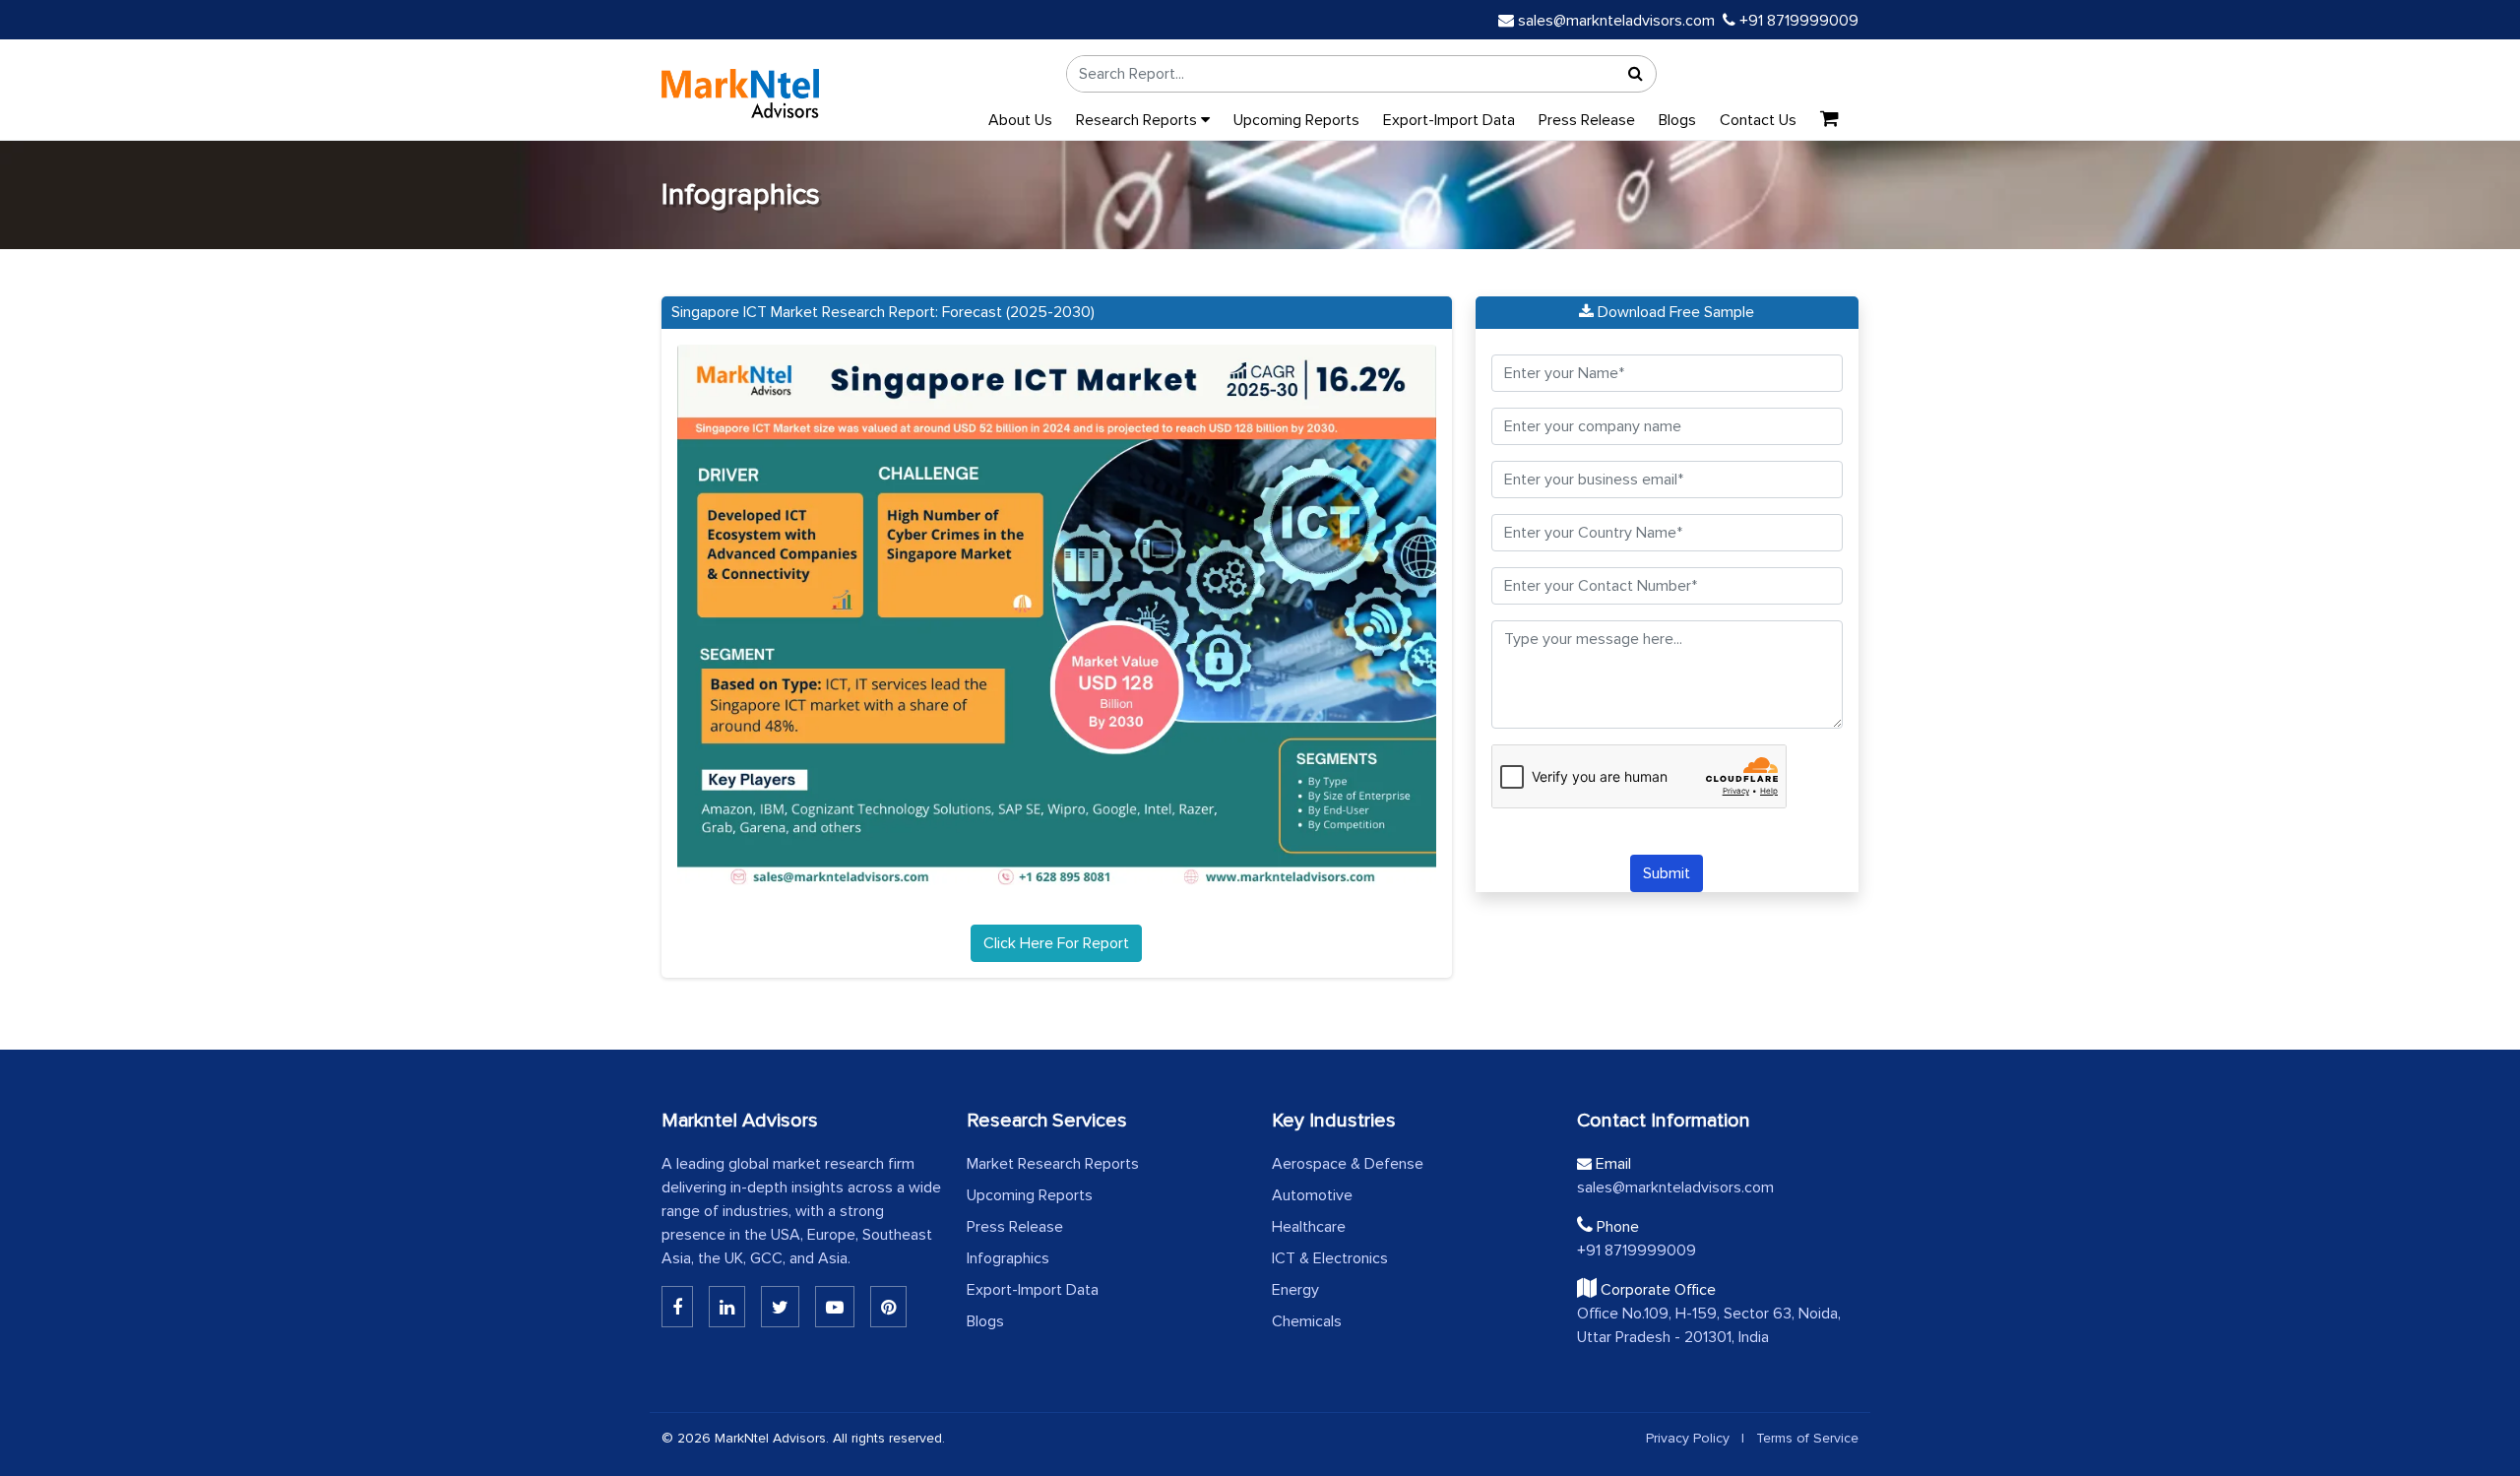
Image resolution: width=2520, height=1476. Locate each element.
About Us (1020, 120)
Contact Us (1758, 120)
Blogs (1677, 120)
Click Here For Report (1056, 943)
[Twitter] (780, 1307)
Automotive (1312, 1195)
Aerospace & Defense (1348, 1164)
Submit (1667, 873)
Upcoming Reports (1296, 120)
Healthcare (1309, 1227)
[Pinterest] (888, 1307)
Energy (1295, 1290)
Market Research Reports (1053, 1164)
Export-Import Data (1449, 120)
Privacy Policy (1688, 1438)
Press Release (1587, 120)
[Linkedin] (677, 1307)
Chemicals (1307, 1321)
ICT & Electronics (1330, 1258)
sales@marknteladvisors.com (1616, 21)
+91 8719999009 (1797, 21)
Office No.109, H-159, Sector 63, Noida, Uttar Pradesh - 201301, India (1709, 1325)
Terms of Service (1807, 1438)
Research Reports (1138, 120)
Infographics (1008, 1258)
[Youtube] (835, 1307)
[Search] (1636, 74)
